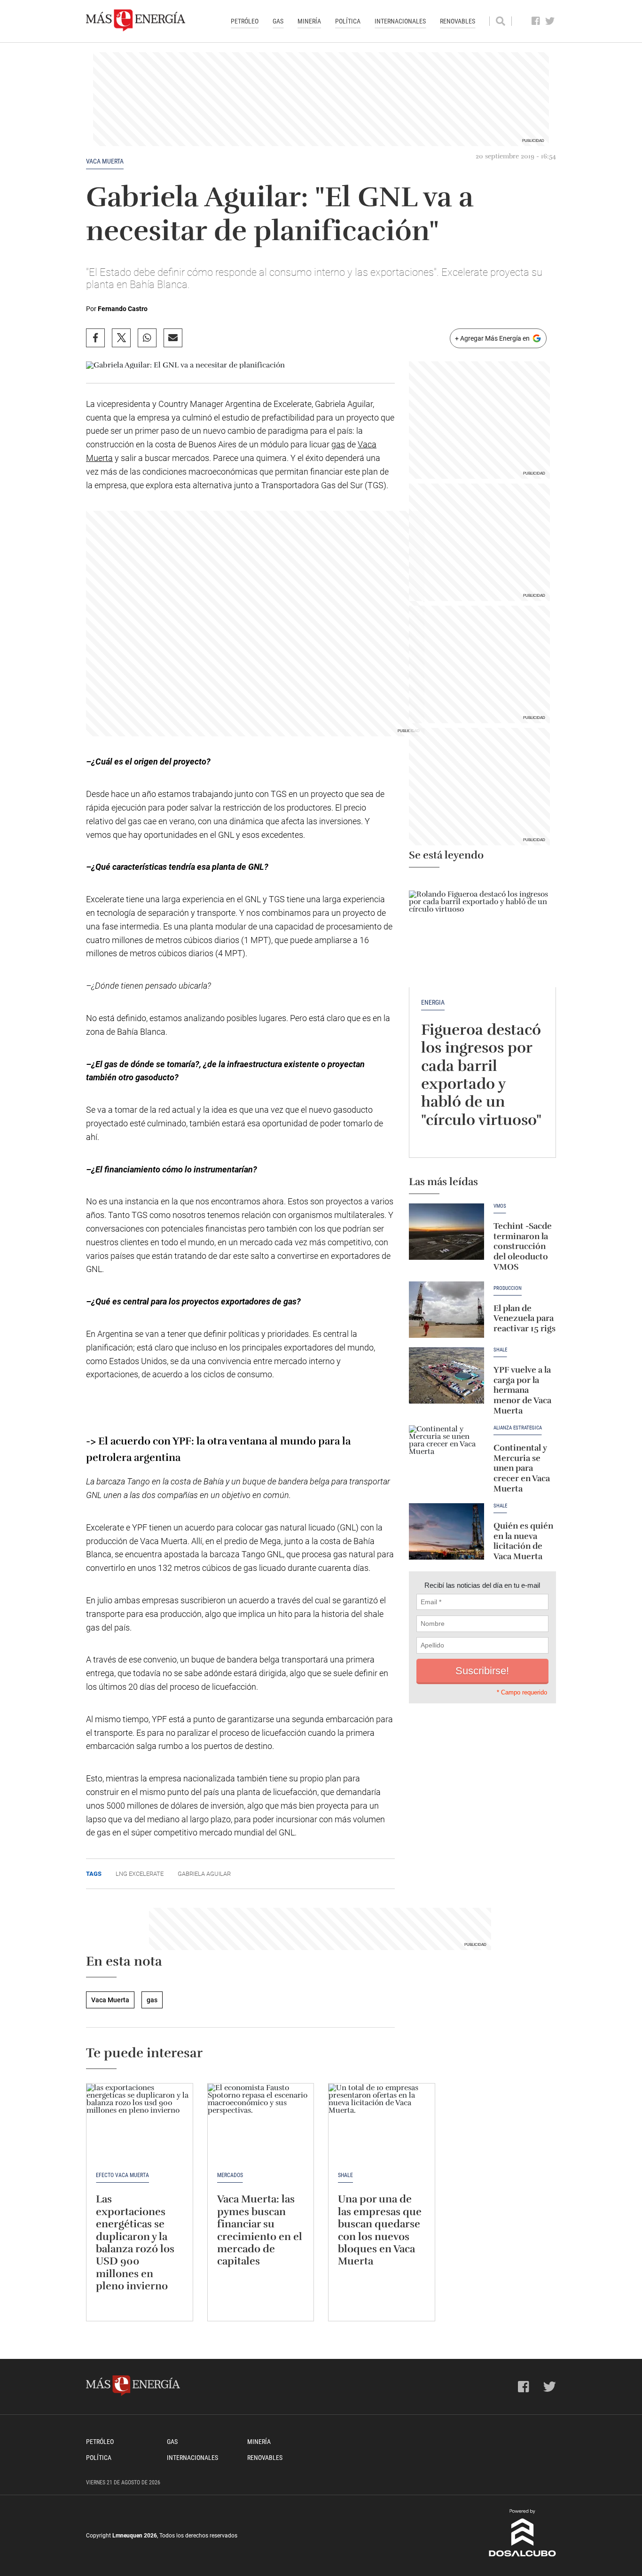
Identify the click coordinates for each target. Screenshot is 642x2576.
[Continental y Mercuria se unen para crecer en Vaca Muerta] (446, 1453)
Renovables (458, 21)
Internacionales (400, 21)
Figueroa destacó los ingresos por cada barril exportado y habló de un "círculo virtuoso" (481, 1075)
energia (433, 1002)
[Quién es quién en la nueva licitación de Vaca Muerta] (446, 1531)
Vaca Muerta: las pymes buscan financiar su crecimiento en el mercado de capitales (260, 2230)
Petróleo (245, 21)
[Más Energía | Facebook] (536, 21)
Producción (508, 1288)
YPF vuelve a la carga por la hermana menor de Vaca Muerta (522, 1390)
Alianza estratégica (518, 1428)
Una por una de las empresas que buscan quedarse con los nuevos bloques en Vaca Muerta (380, 2230)
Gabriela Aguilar (204, 1874)
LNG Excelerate (140, 1874)
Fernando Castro (123, 309)
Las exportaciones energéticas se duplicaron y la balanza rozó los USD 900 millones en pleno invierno (135, 2242)
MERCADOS (230, 2175)
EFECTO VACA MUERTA (122, 2175)
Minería (309, 21)
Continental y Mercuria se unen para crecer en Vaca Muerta (522, 1468)
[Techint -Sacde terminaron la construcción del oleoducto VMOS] (446, 1232)
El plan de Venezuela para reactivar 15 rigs (525, 1318)
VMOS (500, 1206)
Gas (278, 21)
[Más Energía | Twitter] (550, 21)
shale (500, 1506)
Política (348, 21)
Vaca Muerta (105, 161)
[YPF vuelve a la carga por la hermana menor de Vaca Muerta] (446, 1375)
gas (338, 444)
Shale (500, 1350)
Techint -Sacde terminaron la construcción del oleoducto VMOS (523, 1246)
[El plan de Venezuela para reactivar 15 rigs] (446, 1310)
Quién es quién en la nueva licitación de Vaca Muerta (523, 1541)
